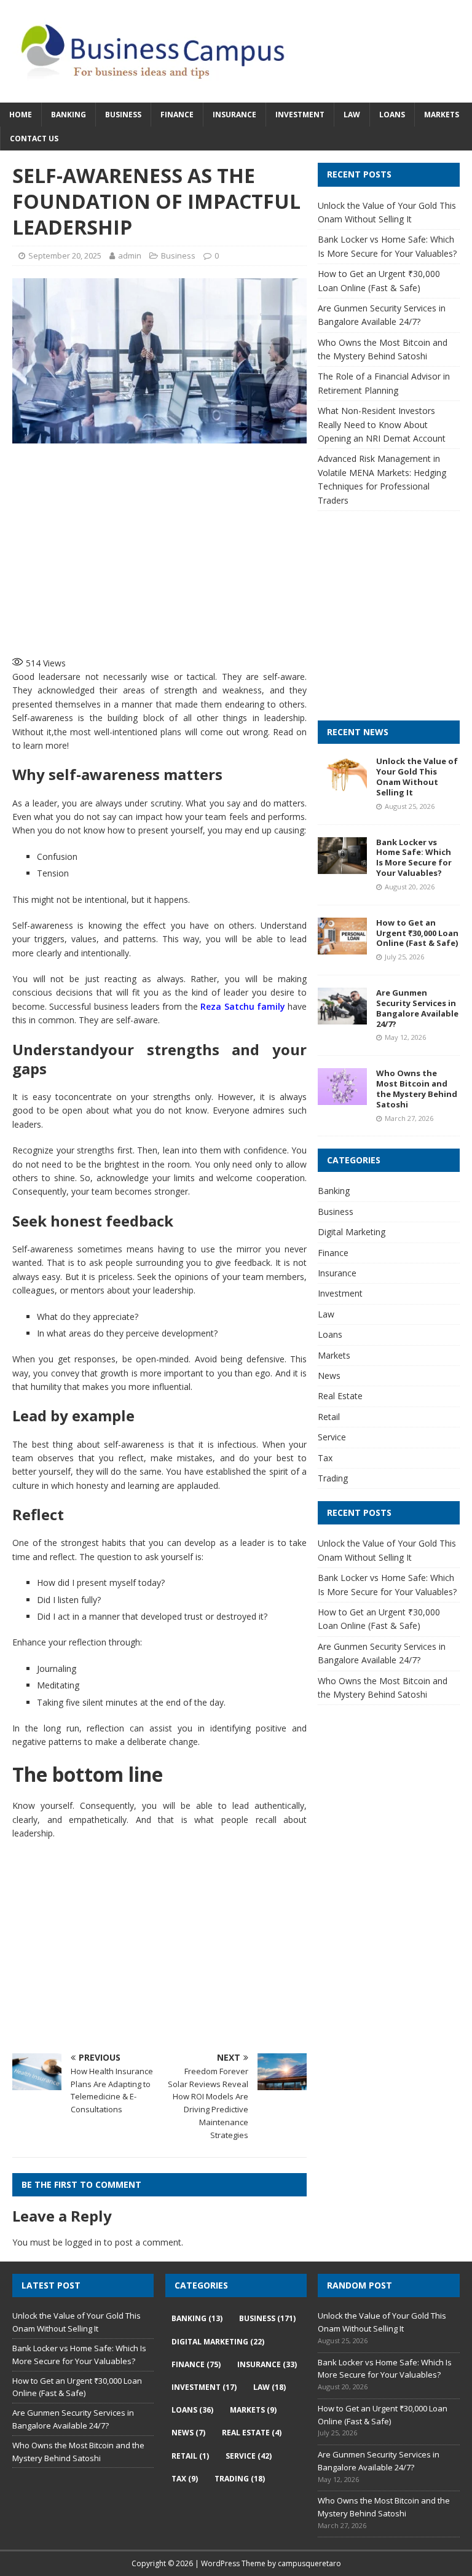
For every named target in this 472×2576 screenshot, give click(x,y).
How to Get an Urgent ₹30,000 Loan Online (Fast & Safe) (417, 933)
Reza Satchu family (243, 1006)
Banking (69, 115)
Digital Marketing (352, 1232)
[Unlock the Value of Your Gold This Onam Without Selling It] (342, 786)
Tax (325, 1458)
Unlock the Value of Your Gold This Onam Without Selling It (417, 777)
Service (332, 1437)
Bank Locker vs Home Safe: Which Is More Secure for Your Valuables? (414, 858)
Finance (177, 115)
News (329, 1376)
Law (352, 115)
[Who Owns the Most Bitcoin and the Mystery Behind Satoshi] (342, 1098)
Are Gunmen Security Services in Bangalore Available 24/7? (417, 1008)
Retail (329, 1417)
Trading (333, 1478)
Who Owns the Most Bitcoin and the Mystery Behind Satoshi (417, 1089)
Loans (392, 115)
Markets (442, 115)
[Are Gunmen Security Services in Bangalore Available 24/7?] (342, 1017)
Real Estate (340, 1396)
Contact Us (34, 139)
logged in (83, 2242)
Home (21, 115)
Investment (300, 115)
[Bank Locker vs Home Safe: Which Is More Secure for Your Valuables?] (342, 866)
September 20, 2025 (65, 256)
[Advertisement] (212, 548)
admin (130, 256)
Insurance (234, 115)
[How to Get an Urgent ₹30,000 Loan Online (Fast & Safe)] (342, 947)
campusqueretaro (309, 2563)
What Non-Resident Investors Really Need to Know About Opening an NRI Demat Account (382, 424)
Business (123, 115)
